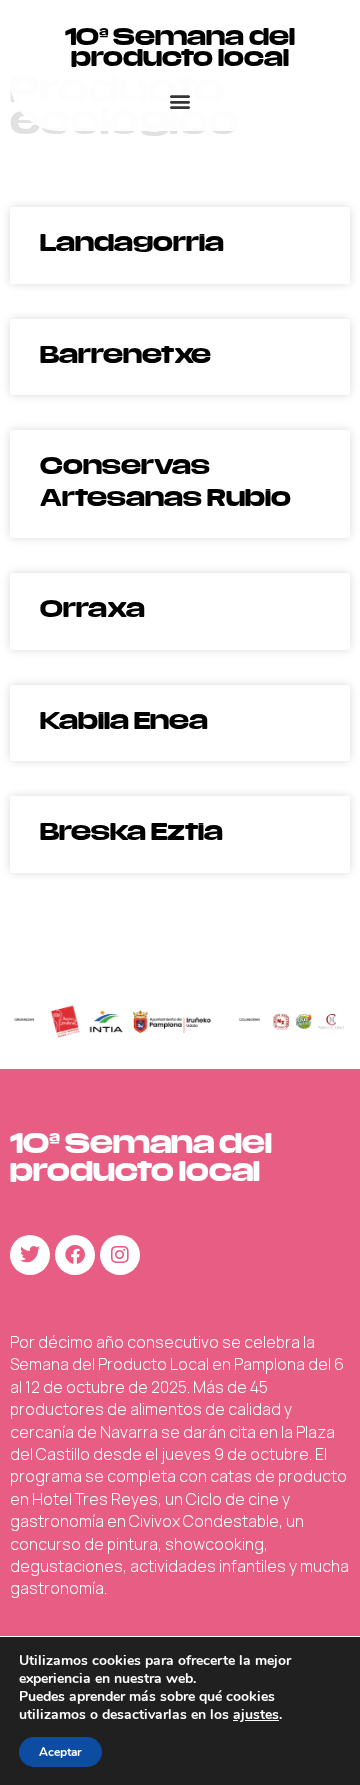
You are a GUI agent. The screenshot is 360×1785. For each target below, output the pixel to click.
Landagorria (132, 242)
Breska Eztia (131, 831)
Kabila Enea (124, 720)
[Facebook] (75, 1255)
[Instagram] (120, 1255)
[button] (180, 100)
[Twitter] (30, 1255)
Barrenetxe (125, 354)
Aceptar (60, 1752)
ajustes (256, 1715)
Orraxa (92, 608)
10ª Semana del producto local (180, 47)
